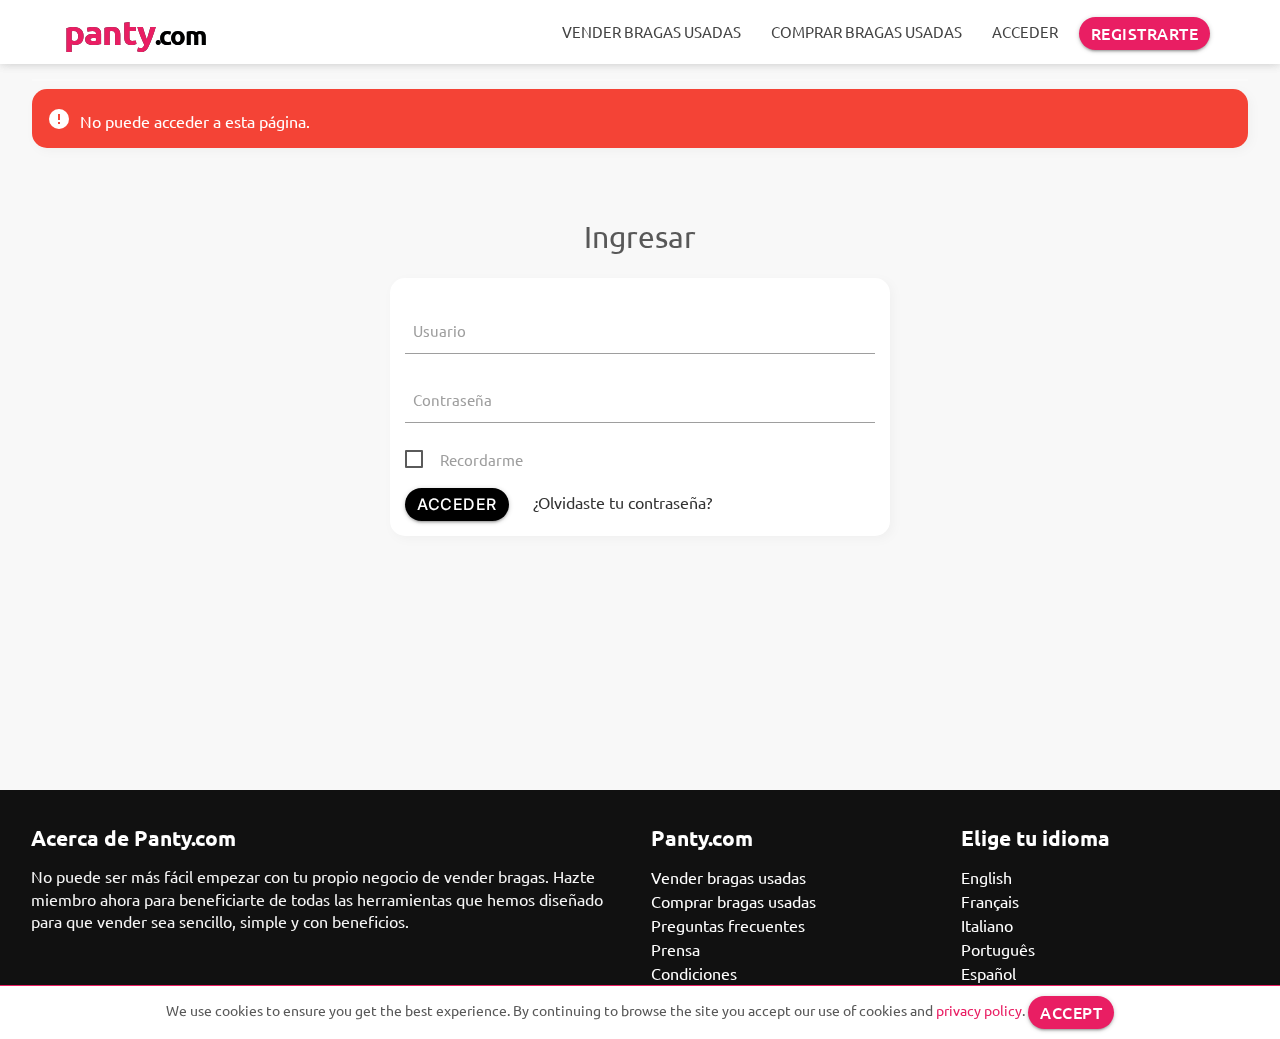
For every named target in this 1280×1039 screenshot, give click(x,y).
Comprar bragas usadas (866, 31)
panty (135, 31)
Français (990, 901)
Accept (1071, 1012)
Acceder (1025, 31)
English (986, 877)
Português (998, 949)
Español (988, 973)
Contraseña (452, 399)
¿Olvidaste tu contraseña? (622, 502)
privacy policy (979, 1010)
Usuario (439, 330)
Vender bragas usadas (651, 31)
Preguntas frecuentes (728, 925)
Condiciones (694, 973)
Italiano (987, 925)
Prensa (675, 949)
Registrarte (1145, 33)
